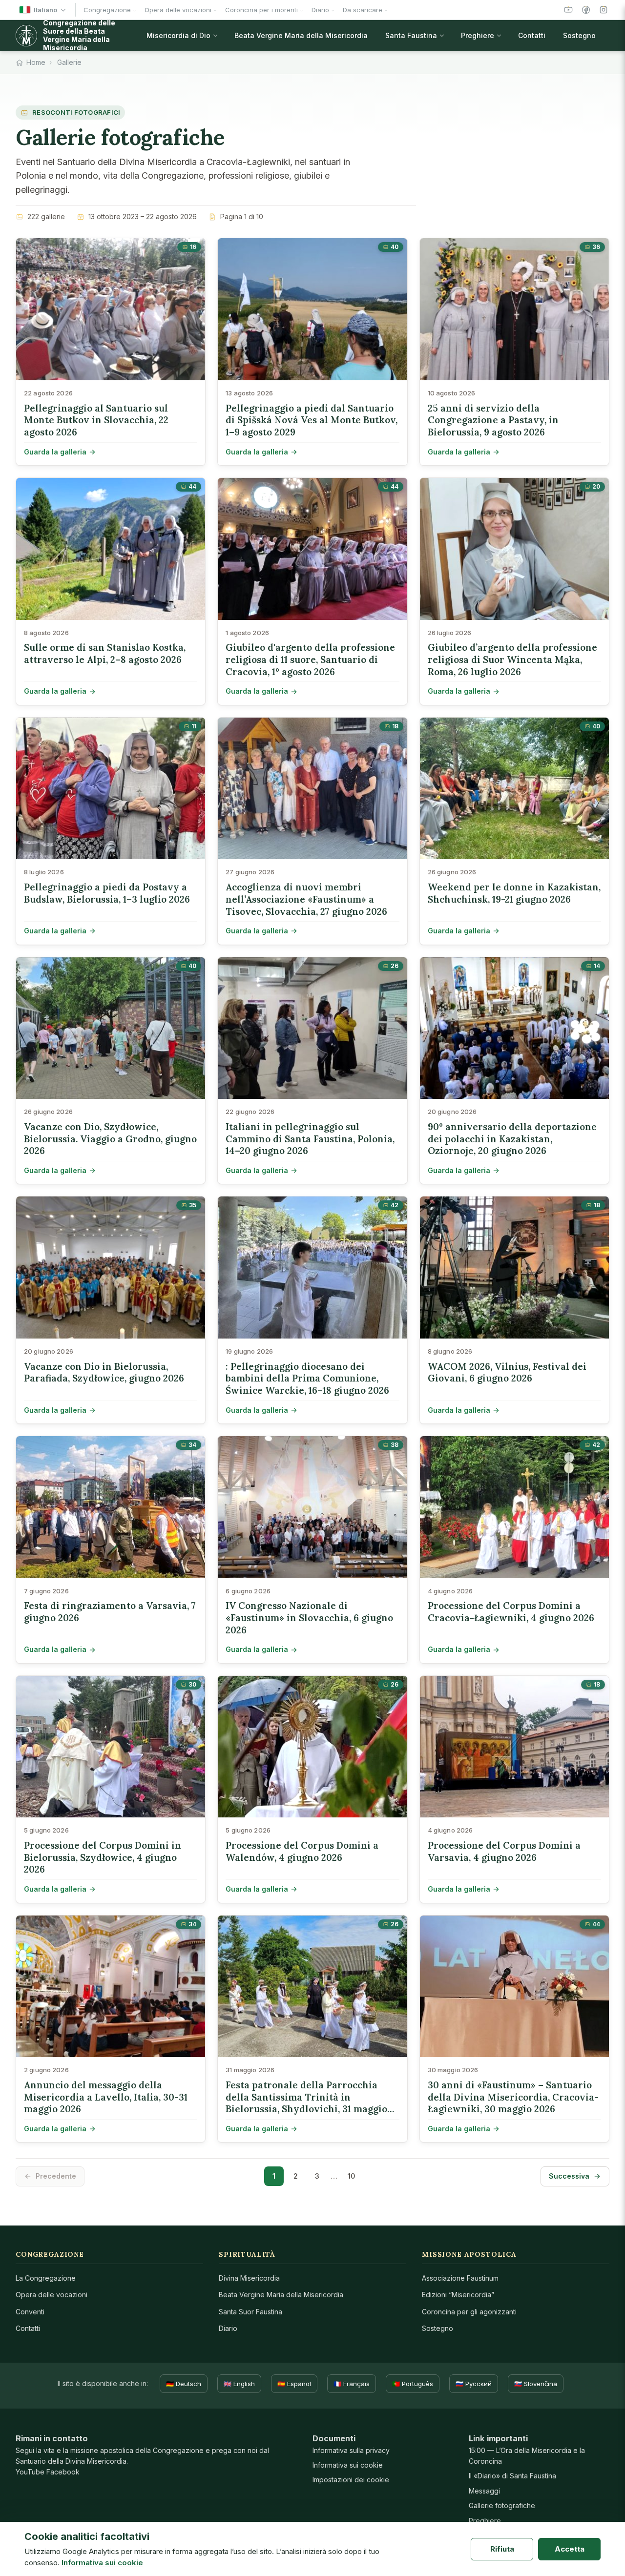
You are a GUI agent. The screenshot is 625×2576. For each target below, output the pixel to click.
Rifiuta (502, 2549)
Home (36, 62)
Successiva (569, 2176)
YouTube (30, 2472)
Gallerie (69, 62)
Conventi (30, 2312)
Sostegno (437, 2328)
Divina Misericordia (249, 2278)
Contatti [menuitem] (532, 35)
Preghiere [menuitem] (478, 35)
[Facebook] (586, 10)
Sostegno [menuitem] (579, 35)
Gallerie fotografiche (502, 2505)
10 (351, 2176)
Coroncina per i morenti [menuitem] (261, 10)
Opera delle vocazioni (52, 2295)
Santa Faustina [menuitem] (411, 35)
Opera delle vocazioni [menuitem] (178, 10)
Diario (228, 2328)
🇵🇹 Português (413, 2384)
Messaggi (484, 2491)
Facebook (63, 2472)
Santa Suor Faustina (250, 2312)
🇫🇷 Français (352, 2384)
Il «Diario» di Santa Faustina (512, 2476)
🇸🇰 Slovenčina (536, 2384)
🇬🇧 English (239, 2384)
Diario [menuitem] (320, 10)
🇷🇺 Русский (474, 2384)
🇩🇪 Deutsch (184, 2384)
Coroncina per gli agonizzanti (469, 2312)
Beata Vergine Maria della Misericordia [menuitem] (301, 35)
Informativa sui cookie (348, 2465)
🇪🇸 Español (294, 2384)
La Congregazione (46, 2278)
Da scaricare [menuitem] (363, 10)
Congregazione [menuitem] (107, 10)
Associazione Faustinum (460, 2278)
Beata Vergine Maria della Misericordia (281, 2295)
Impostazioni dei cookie (351, 2480)
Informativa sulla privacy (351, 2450)
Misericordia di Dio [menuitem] (178, 35)
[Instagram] (604, 10)
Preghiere (485, 2521)
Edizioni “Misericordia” (458, 2295)
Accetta (570, 2549)
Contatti (28, 2328)
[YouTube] (568, 10)
